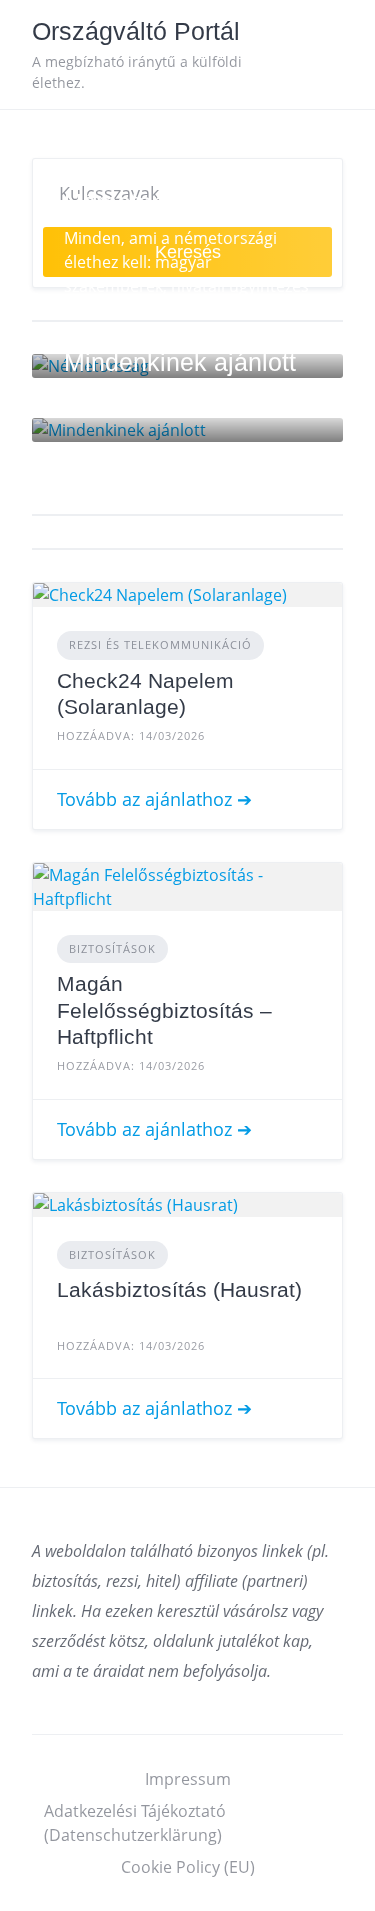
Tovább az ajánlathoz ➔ (154, 799)
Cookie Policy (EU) (188, 1867)
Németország (139, 202)
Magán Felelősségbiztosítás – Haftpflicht (164, 1010)
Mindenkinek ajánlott (180, 362)
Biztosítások (112, 948)
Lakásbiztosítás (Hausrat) (179, 1289)
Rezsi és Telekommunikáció (160, 644)
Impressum (188, 1779)
